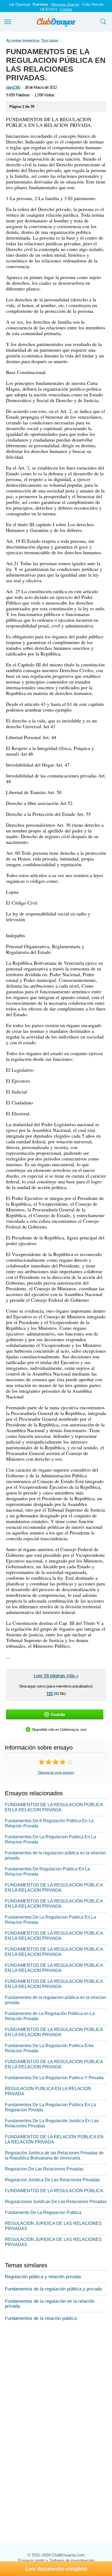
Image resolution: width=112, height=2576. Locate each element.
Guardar (58, 1714)
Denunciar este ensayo (56, 1773)
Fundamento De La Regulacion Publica (43, 2212)
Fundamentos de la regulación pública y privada (53, 2289)
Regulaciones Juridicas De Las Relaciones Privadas (56, 2202)
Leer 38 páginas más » (56, 1676)
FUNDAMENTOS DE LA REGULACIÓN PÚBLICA (54, 2191)
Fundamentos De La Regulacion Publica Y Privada (54, 2078)
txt (50, 1693)
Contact (66, 9)
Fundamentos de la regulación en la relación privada (50, 2304)
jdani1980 (13, 87)
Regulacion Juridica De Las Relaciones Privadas (52, 2180)
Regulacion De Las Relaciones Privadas (44, 2169)
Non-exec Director (65, 4)
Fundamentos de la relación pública (41, 2318)
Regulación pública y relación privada (43, 2277)
